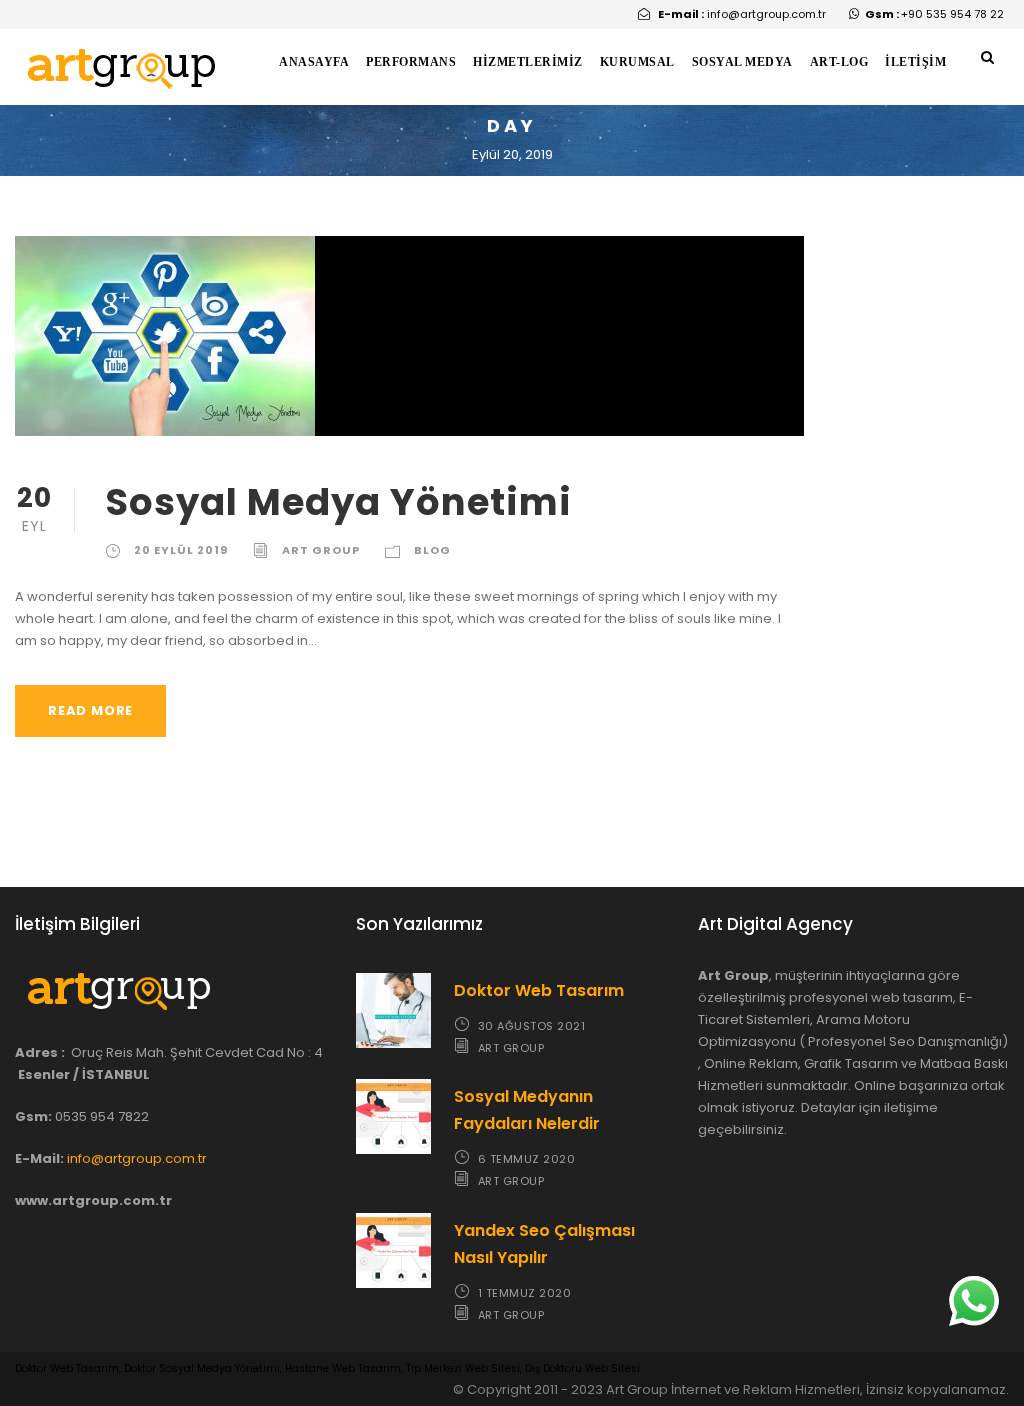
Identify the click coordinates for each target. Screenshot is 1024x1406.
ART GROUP (321, 550)
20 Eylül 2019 (181, 550)
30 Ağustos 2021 (532, 1026)
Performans (411, 62)
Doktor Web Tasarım (539, 990)
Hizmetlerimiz (528, 62)
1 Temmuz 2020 (525, 1293)
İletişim (915, 62)
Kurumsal (637, 62)
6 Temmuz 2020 (527, 1159)
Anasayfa (314, 62)
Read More (90, 710)
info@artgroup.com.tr (137, 1158)
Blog (432, 550)
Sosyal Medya (742, 62)
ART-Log (839, 62)
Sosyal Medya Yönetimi (338, 502)
